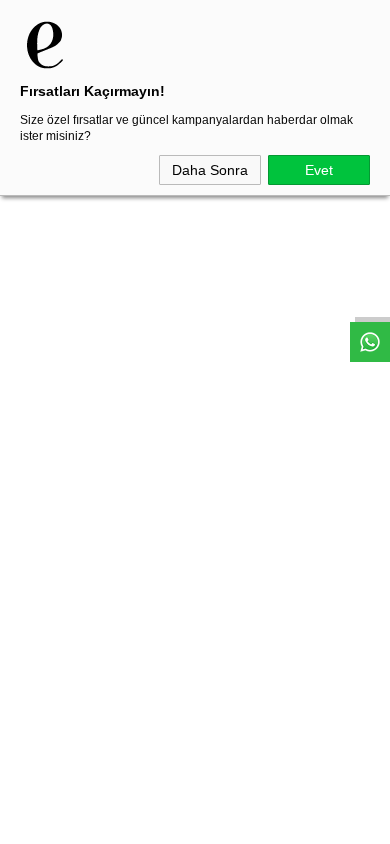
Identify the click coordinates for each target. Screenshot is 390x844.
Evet (319, 170)
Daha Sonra (210, 170)
